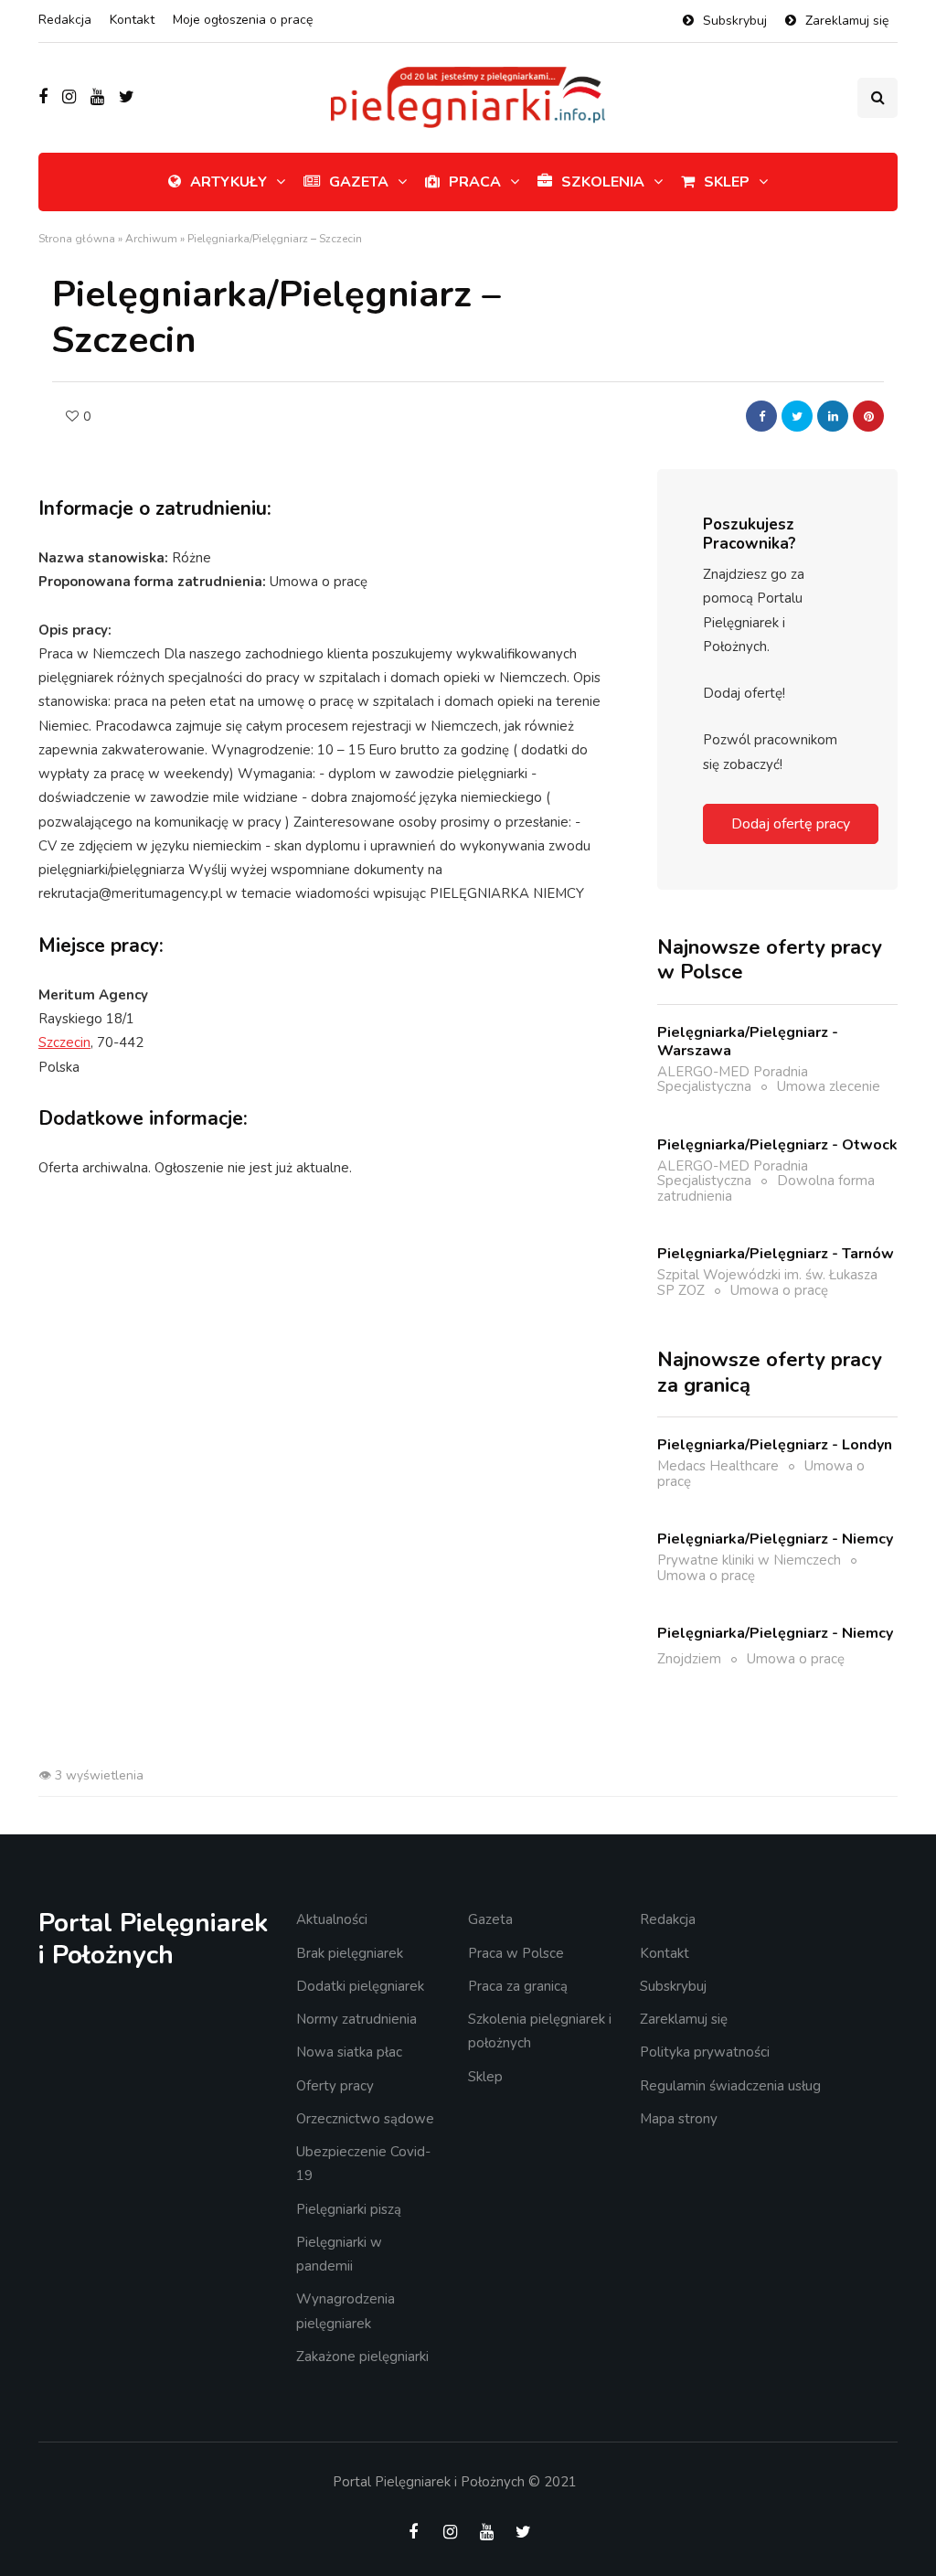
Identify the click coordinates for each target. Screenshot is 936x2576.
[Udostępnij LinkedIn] (833, 416)
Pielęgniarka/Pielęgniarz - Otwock (777, 1145)
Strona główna (77, 239)
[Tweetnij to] (797, 416)
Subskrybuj (735, 21)
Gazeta (359, 182)
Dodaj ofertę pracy (791, 824)
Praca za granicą (518, 1986)
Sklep (727, 182)
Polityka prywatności (705, 2052)
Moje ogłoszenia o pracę (243, 20)
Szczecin (64, 1042)
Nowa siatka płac (349, 2052)
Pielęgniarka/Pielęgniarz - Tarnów (776, 1254)
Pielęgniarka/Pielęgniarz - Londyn (775, 1445)
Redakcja (65, 20)
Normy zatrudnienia (356, 2019)
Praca (475, 182)
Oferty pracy (335, 2086)
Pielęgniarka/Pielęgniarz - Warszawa (748, 1042)
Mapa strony (679, 2119)
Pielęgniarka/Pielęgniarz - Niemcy (775, 1539)
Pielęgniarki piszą (349, 2209)
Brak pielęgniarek (350, 1953)
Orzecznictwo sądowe (365, 2119)
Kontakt (132, 20)
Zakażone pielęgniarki (362, 2357)
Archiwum (151, 239)
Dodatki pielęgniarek (360, 1986)
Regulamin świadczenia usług (730, 2086)
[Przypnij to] (868, 416)
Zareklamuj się (847, 21)
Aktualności (332, 1919)
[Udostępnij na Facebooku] (761, 416)
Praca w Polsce (516, 1953)
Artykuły (229, 182)
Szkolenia (603, 182)
